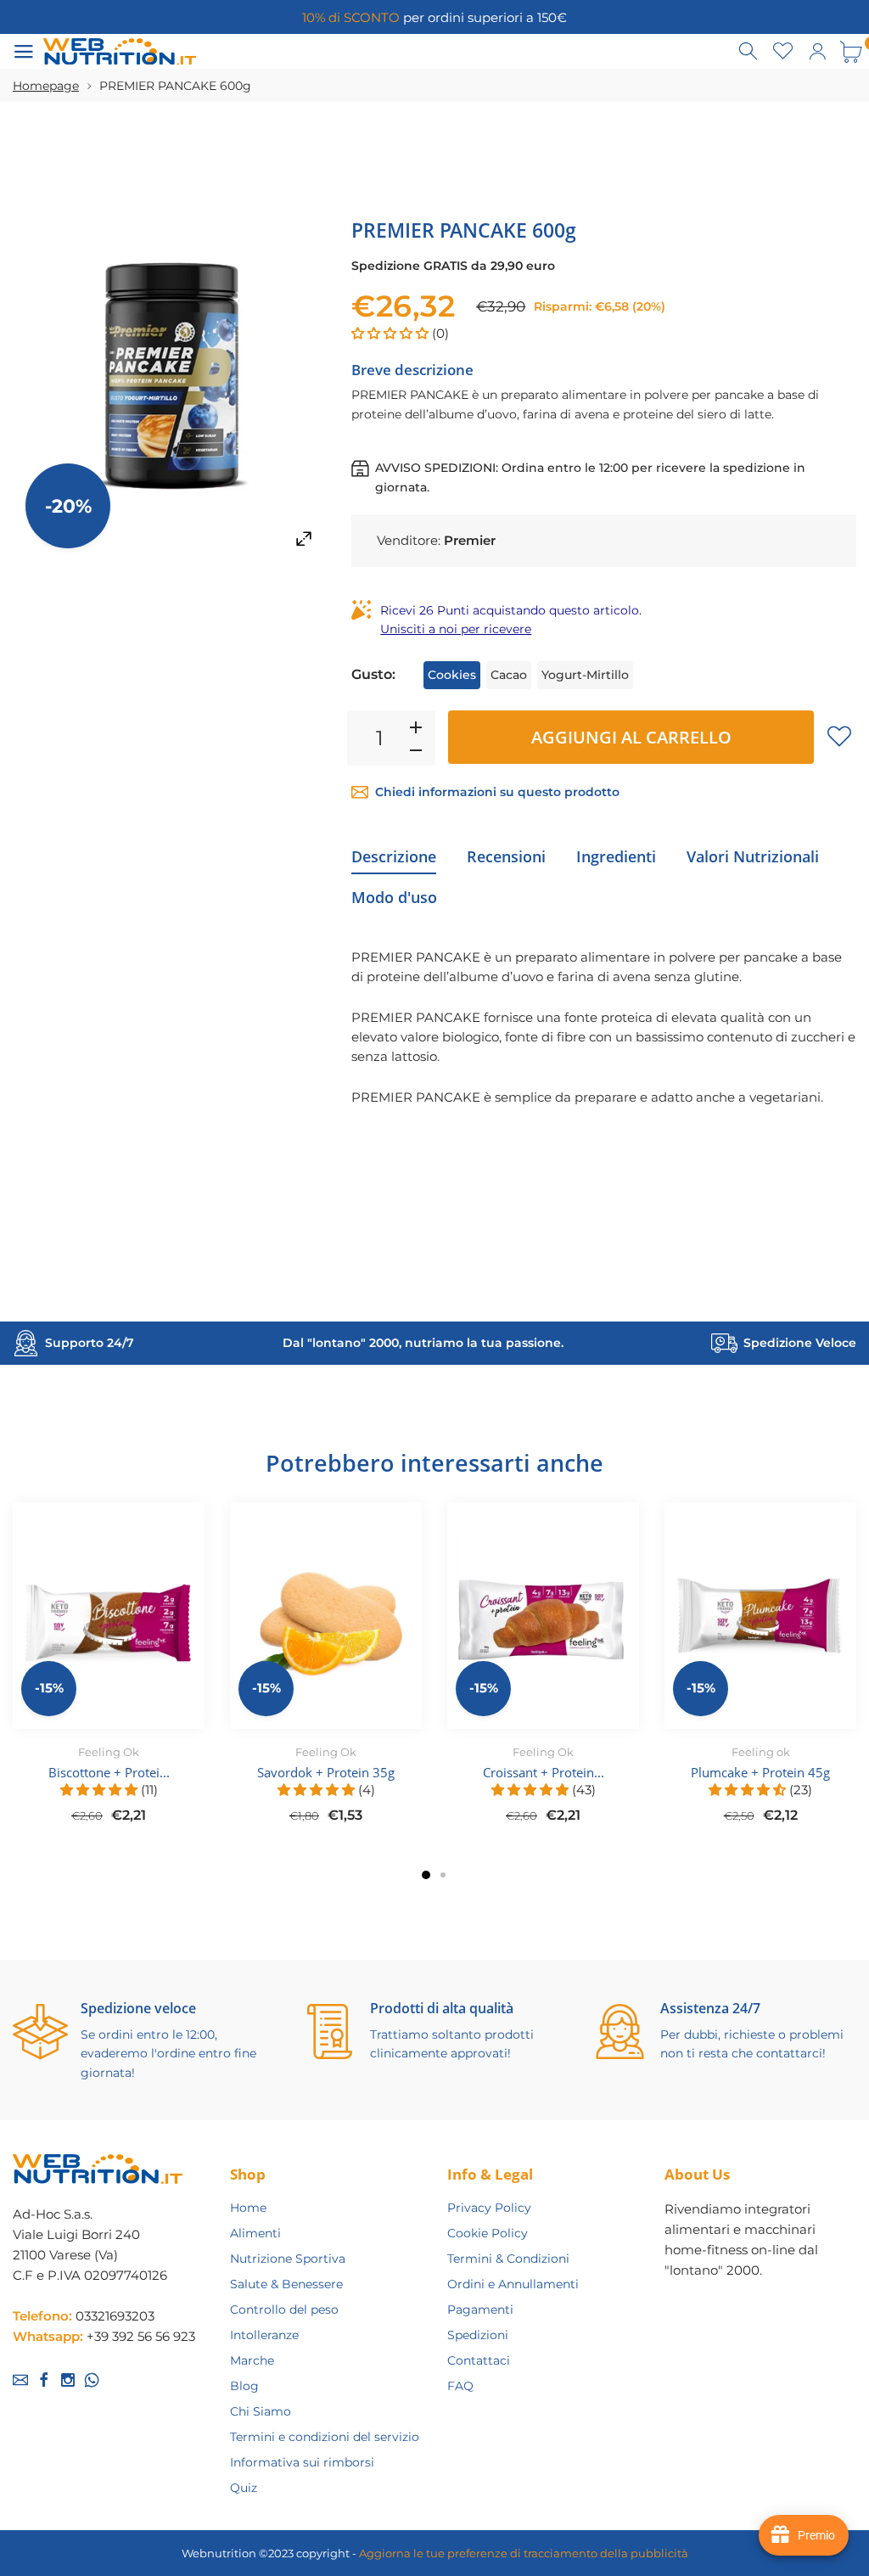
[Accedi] (817, 52)
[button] (392, 333)
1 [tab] (426, 1875)
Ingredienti (616, 856)
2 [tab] (443, 1875)
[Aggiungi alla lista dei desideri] (839, 736)
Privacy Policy (489, 2208)
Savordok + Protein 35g (326, 1772)
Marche (252, 2360)
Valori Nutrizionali (753, 856)
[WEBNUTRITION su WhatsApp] (92, 2380)
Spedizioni (478, 2335)
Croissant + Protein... (544, 1772)
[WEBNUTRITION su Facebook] (44, 2380)
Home (248, 2208)
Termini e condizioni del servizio (325, 2437)
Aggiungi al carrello (631, 737)
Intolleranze (264, 2335)
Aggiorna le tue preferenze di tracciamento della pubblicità (524, 2553)
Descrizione (394, 856)
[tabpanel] (109, 1673)
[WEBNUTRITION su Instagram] (68, 2380)
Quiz (244, 2488)
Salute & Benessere (286, 2284)
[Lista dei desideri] (783, 52)
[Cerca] (749, 52)
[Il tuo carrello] (851, 52)
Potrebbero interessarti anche (434, 1463)
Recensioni (506, 856)
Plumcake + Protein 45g (760, 1772)
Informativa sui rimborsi (302, 2462)
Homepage (46, 86)
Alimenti (255, 2233)
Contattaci (479, 2360)
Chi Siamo (261, 2411)
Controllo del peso (284, 2309)
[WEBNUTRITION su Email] (20, 2380)
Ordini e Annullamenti (513, 2284)
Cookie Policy (488, 2233)
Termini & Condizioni (508, 2259)
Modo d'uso (394, 897)
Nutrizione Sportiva (288, 2259)
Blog (244, 2386)
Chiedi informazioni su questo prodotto (497, 792)
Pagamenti (480, 2309)
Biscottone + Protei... (109, 1772)
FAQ (460, 2386)
